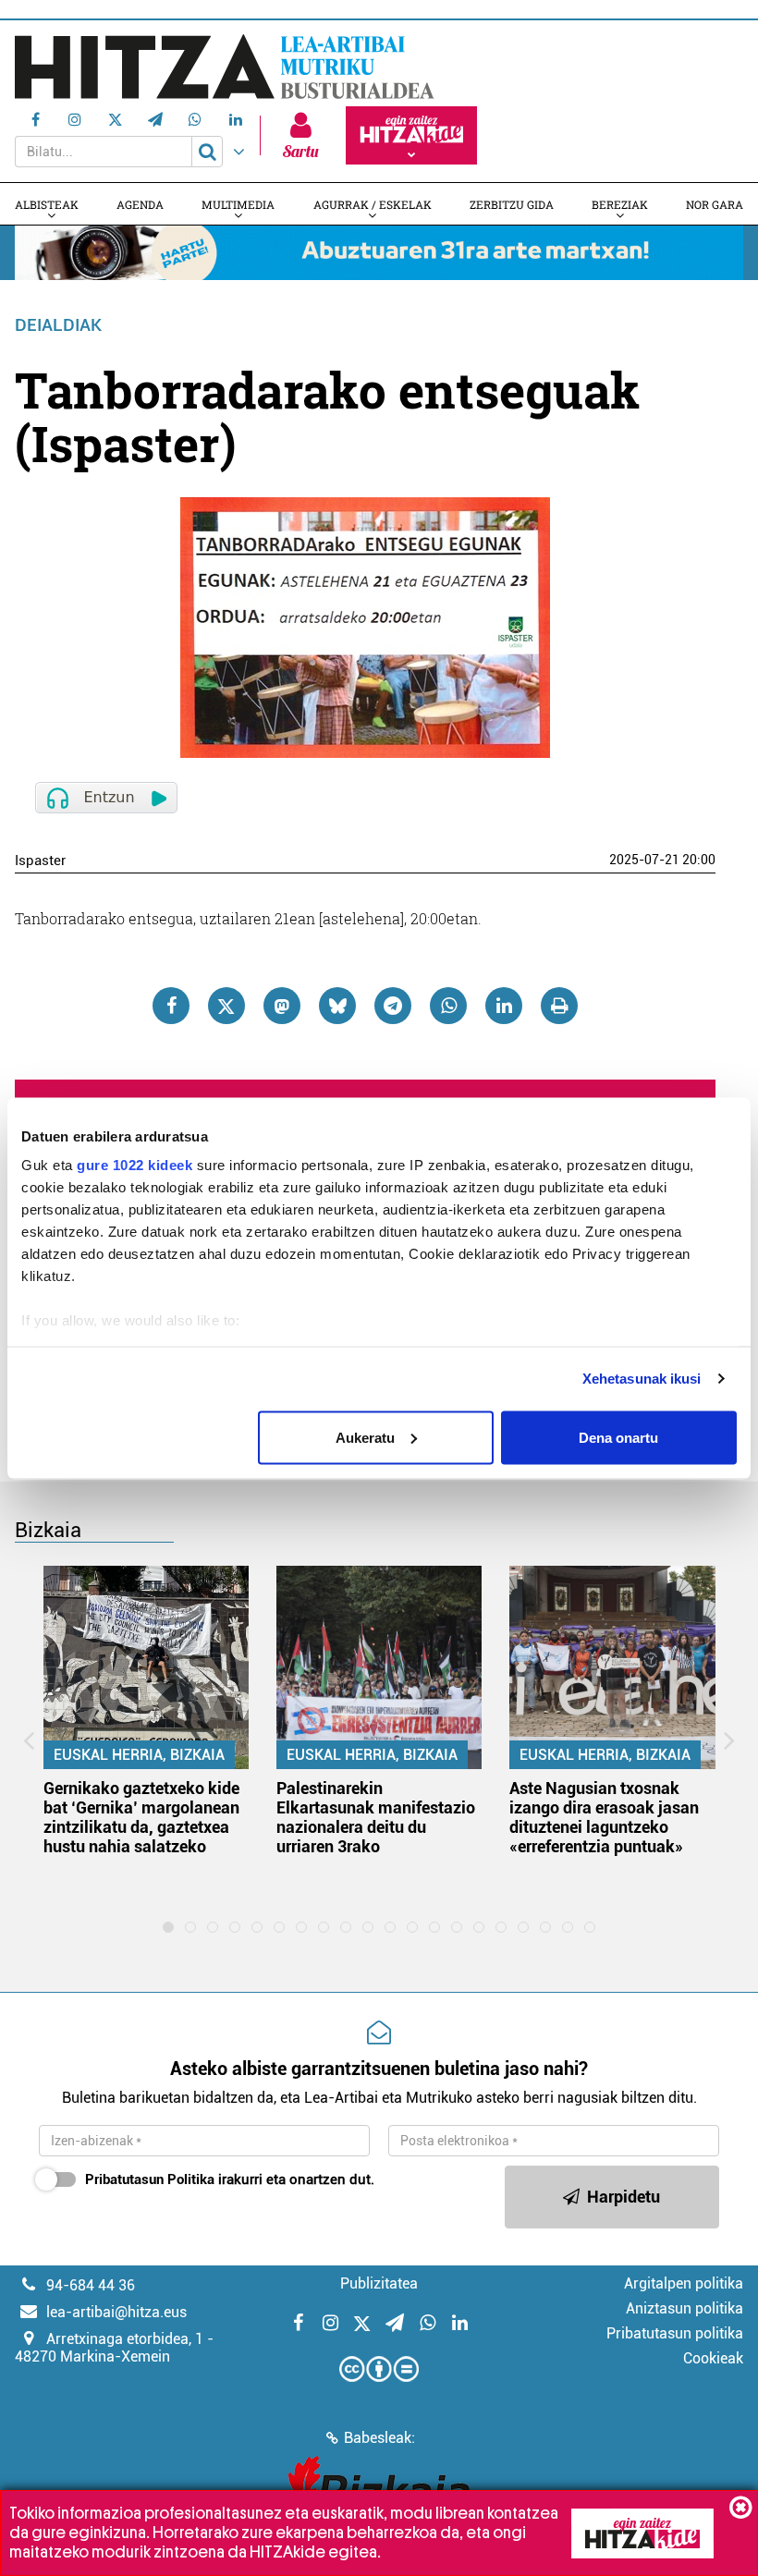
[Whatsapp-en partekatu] (448, 1006)
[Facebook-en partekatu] (171, 1006)
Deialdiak (58, 325)
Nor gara (715, 204)
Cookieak (713, 2358)
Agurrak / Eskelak (373, 204)
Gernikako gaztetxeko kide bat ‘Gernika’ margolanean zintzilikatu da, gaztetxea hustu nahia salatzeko (141, 1817)
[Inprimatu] (559, 1006)
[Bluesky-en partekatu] (337, 1006)
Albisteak (47, 204)
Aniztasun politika (685, 2308)
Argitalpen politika (684, 2283)
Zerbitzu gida (512, 204)
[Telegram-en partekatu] (393, 1006)
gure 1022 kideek (134, 1165)
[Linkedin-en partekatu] (504, 1006)
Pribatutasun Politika (150, 2179)
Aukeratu (365, 1437)
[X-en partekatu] (226, 1006)
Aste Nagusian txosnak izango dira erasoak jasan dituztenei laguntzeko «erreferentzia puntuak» (604, 1817)
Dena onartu (618, 1437)
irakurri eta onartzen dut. (230, 2179)
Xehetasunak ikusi (642, 1379)
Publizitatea (379, 2283)
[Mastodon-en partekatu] (282, 1006)
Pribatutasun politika (675, 2333)
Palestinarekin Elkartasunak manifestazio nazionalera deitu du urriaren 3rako (376, 1817)
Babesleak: (379, 2438)
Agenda (140, 204)
